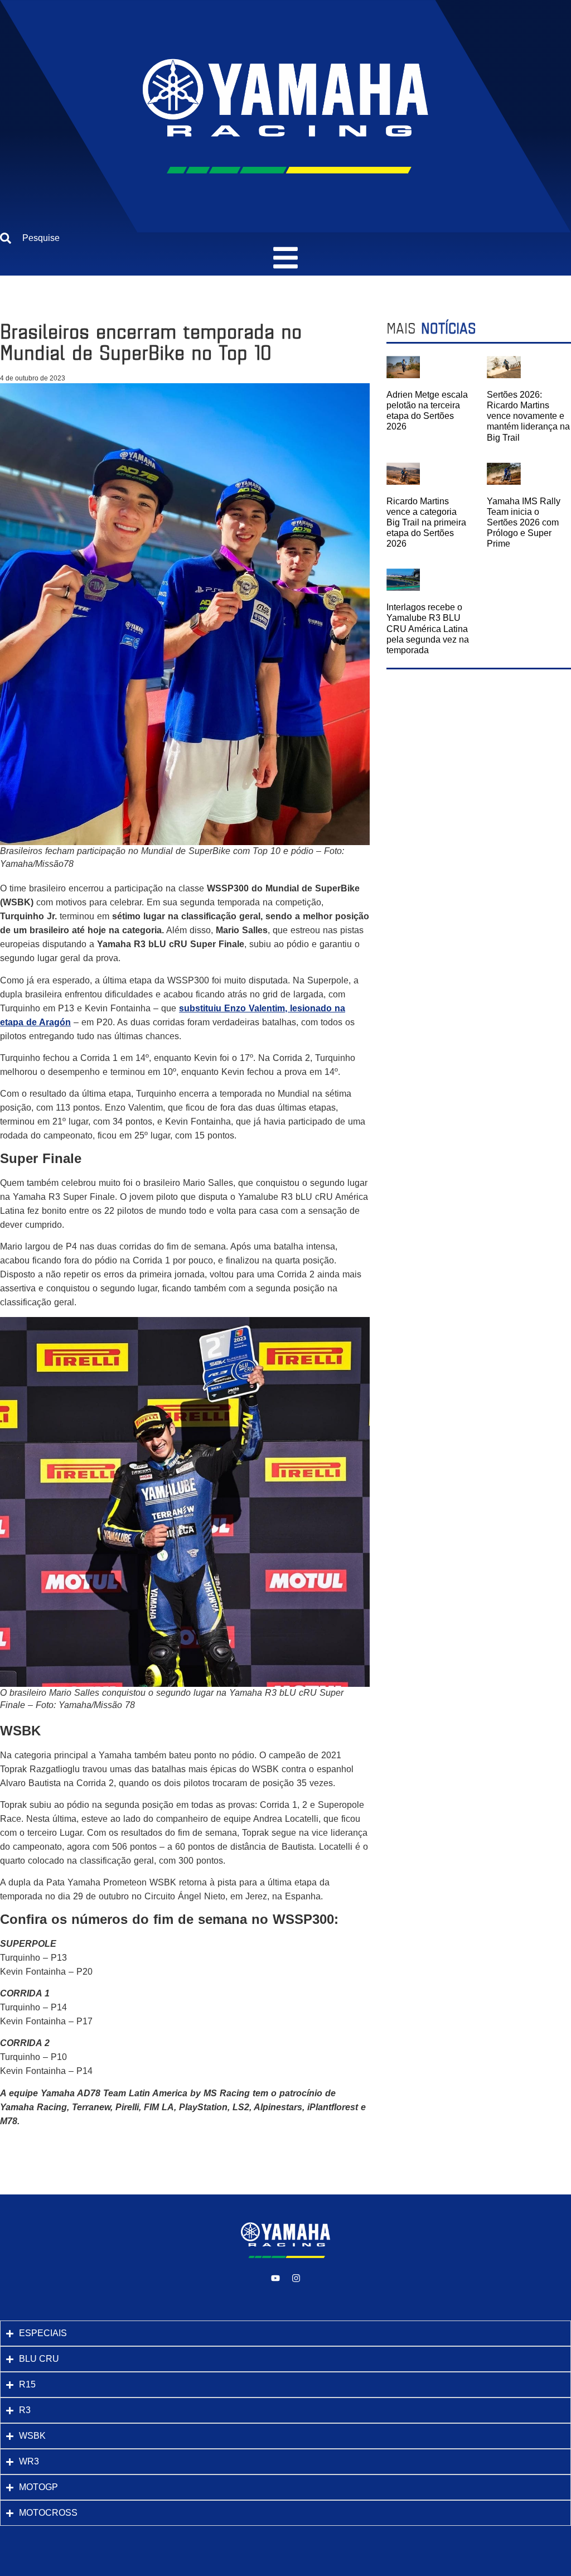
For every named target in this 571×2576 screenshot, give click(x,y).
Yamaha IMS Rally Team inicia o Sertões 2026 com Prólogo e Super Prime (524, 523)
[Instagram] (296, 2278)
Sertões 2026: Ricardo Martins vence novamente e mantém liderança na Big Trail (528, 416)
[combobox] (285, 238)
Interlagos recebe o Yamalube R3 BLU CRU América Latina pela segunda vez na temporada (428, 629)
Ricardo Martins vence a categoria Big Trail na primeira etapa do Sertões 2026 (426, 523)
